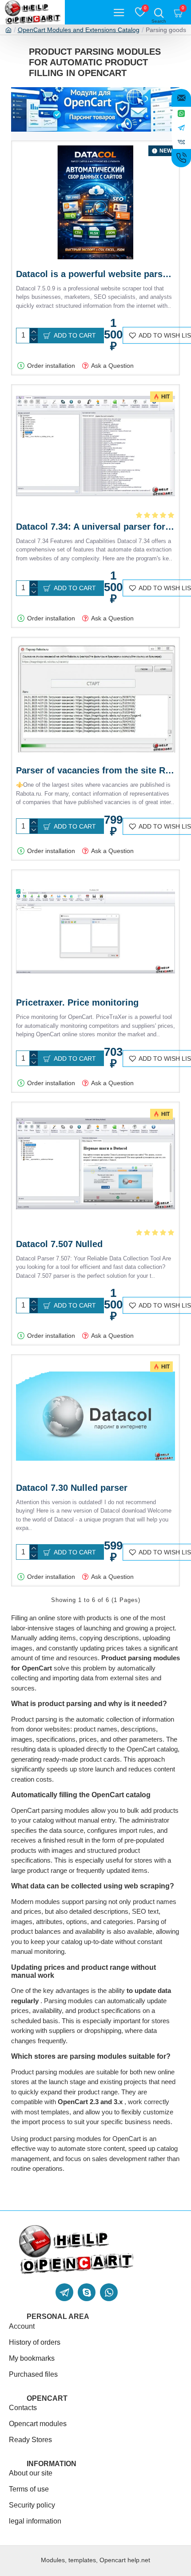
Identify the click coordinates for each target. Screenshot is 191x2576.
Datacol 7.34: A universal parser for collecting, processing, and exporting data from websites (95, 527)
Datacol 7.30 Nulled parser (72, 1488)
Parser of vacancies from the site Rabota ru (95, 770)
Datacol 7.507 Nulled (59, 1244)
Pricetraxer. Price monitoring (77, 1002)
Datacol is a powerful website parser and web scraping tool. (95, 274)
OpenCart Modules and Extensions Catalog (79, 30)
